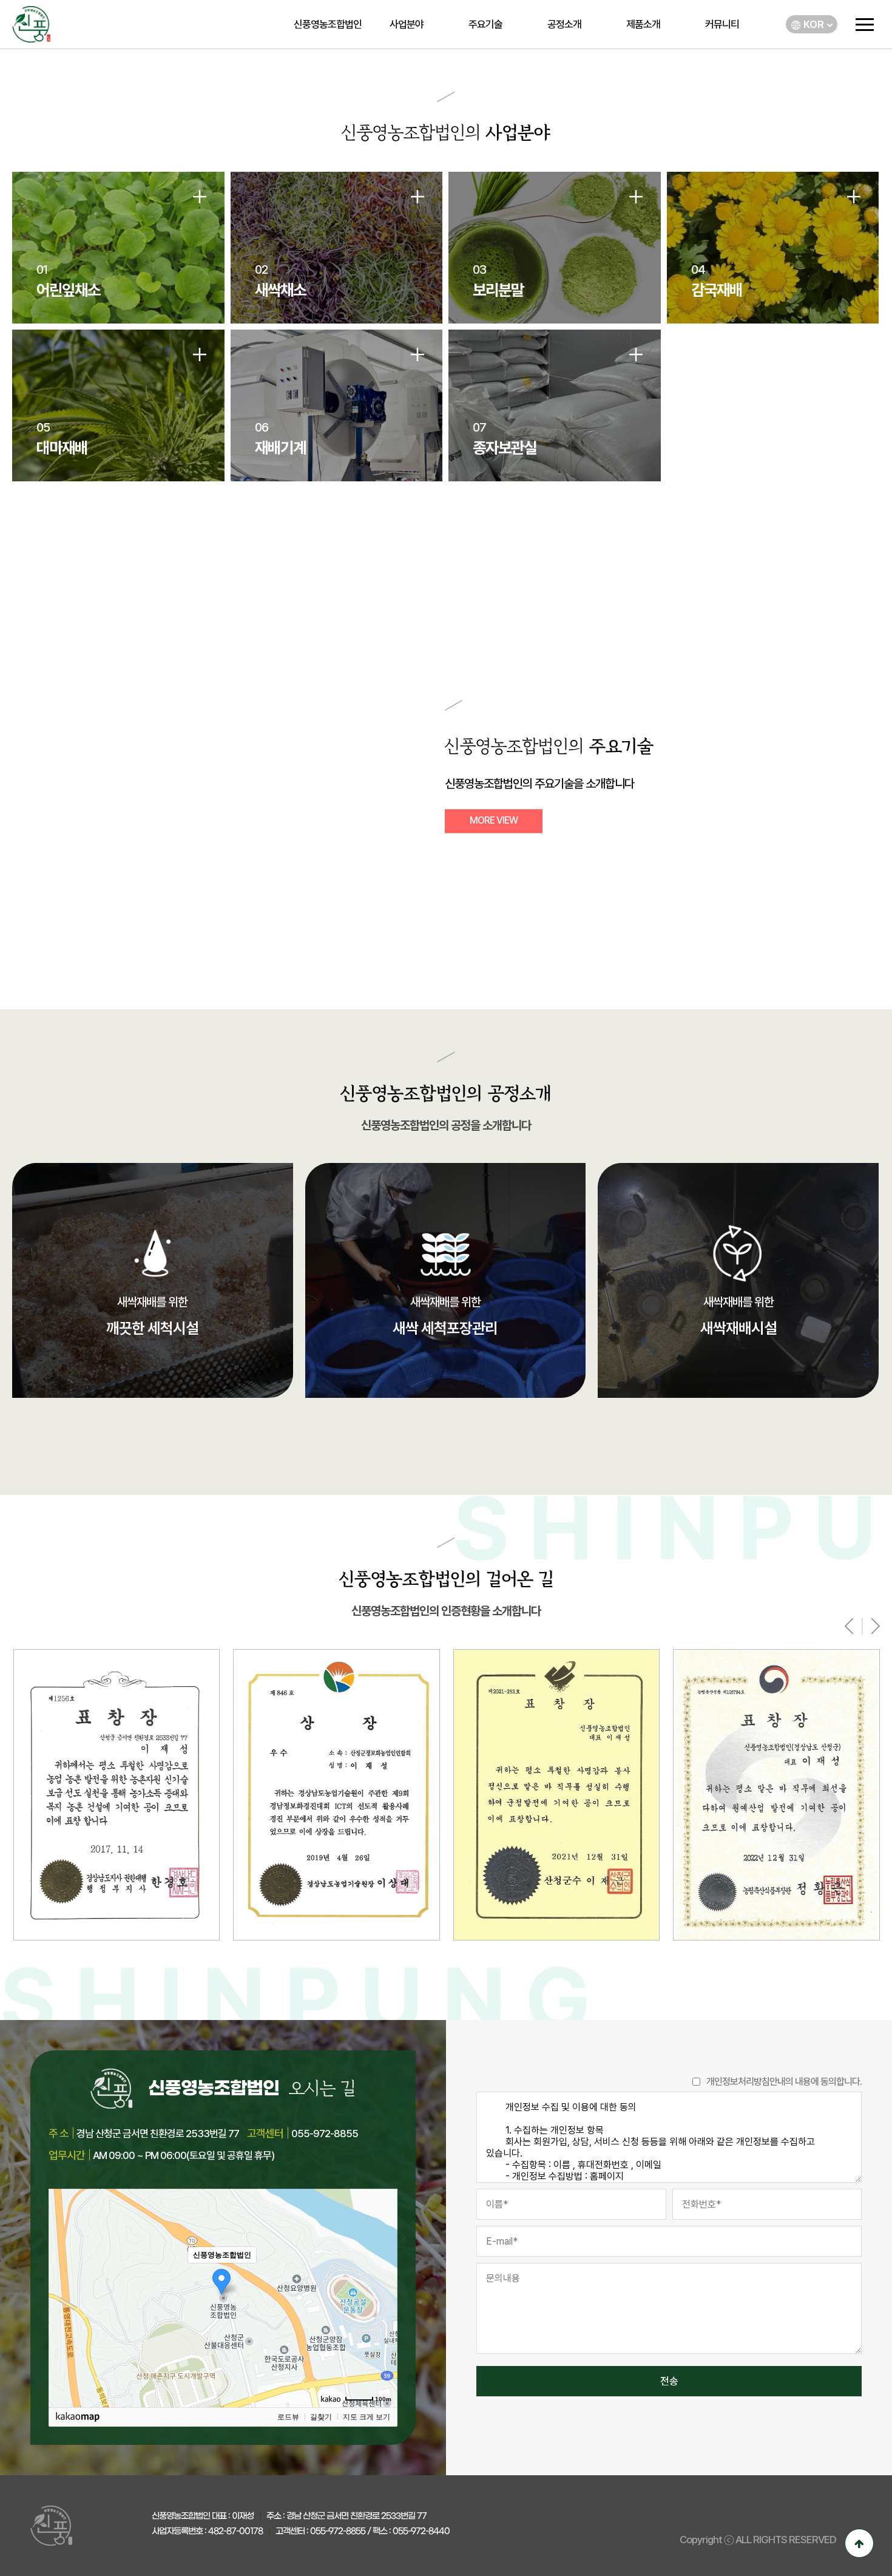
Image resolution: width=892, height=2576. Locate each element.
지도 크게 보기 (367, 2417)
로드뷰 (288, 2417)
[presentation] (849, 1626)
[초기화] (382, 2319)
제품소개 (643, 24)
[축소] (382, 2296)
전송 (669, 2381)
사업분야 (407, 24)
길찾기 (321, 2417)
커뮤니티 (722, 24)
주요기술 (485, 24)
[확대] (382, 2276)
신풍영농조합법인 (328, 24)
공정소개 (564, 24)
